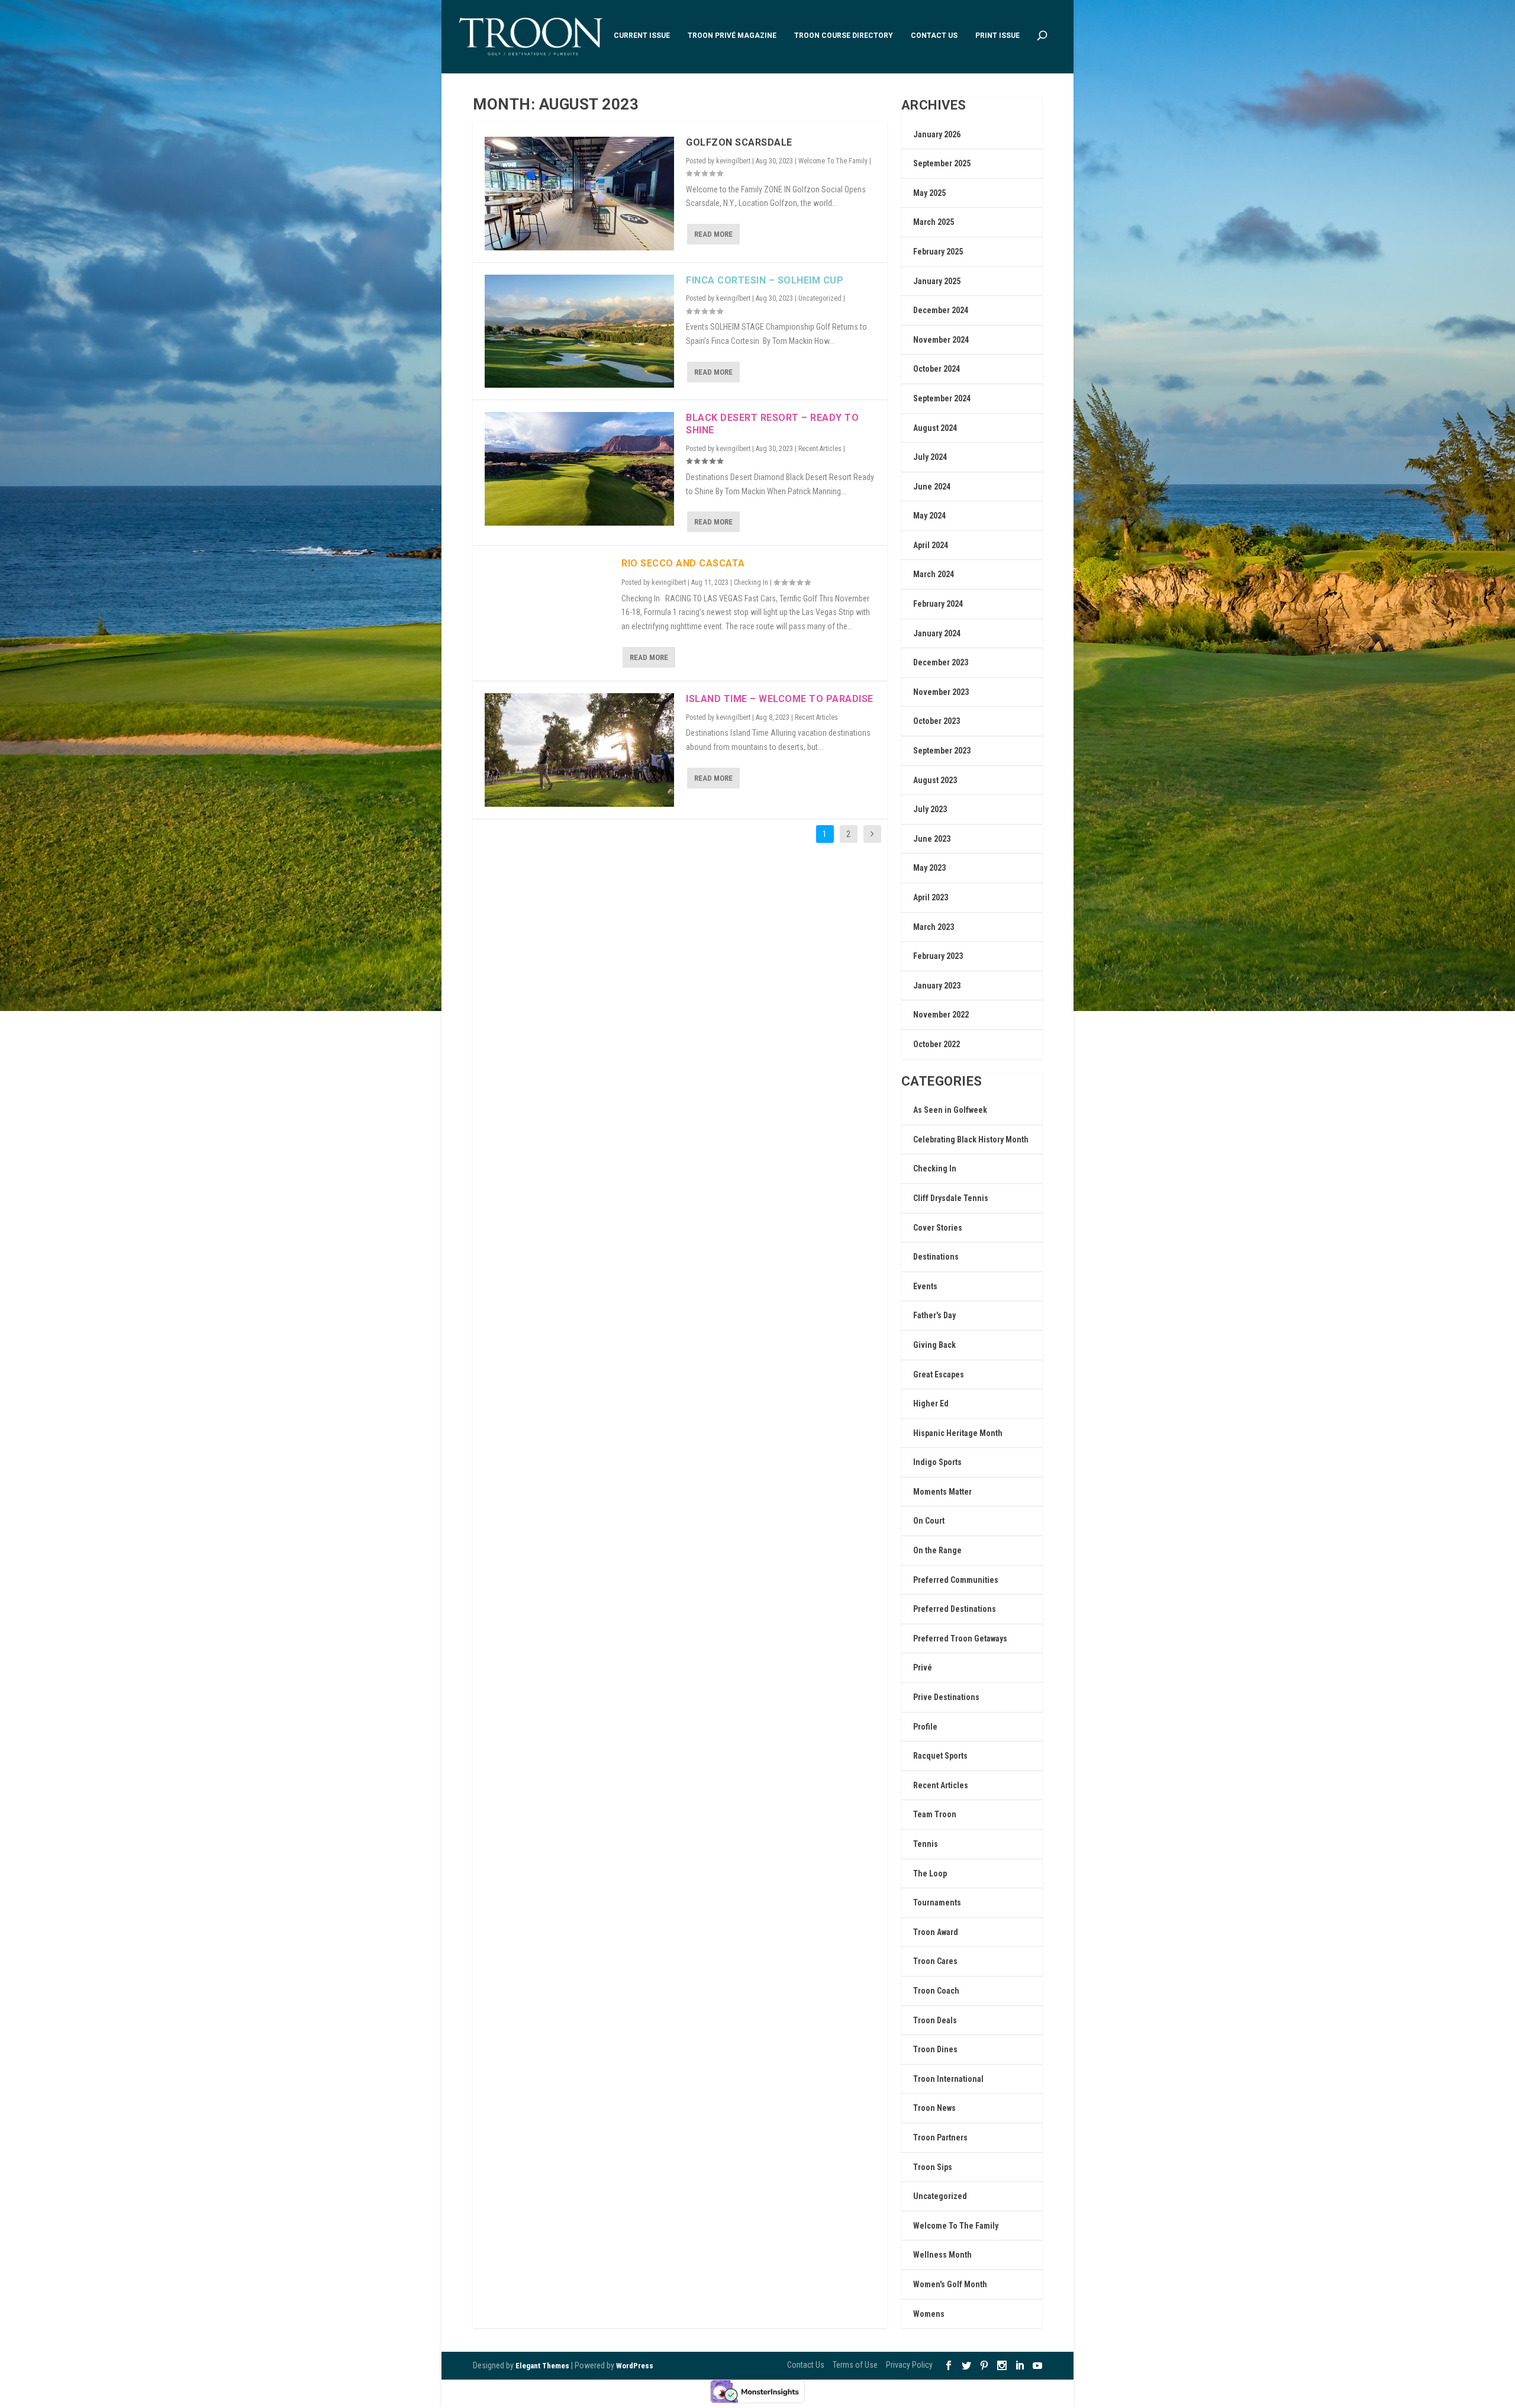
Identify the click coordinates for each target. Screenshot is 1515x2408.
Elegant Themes (542, 2366)
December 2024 (941, 310)
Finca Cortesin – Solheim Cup (765, 280)
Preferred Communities (956, 1580)
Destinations (936, 1257)
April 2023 (931, 897)
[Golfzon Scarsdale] (579, 194)
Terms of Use (855, 2365)
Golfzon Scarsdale (739, 142)
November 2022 (941, 1015)
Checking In (751, 582)
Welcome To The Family (833, 161)
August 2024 (935, 428)
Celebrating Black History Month (971, 1139)
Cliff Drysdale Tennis (951, 1198)
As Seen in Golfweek (950, 1110)
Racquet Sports (940, 1756)
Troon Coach (936, 1991)
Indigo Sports (937, 1462)
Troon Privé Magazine (732, 36)
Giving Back (934, 1345)
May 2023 (929, 868)
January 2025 (937, 281)
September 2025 (942, 163)
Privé (923, 1667)
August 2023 (935, 780)
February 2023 (938, 956)
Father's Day (934, 1315)
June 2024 (932, 487)
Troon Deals (935, 2020)
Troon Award (936, 1932)
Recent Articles (820, 449)
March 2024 (934, 574)
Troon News (934, 2108)
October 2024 (937, 369)
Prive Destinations (946, 1697)
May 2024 (929, 516)
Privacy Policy (909, 2365)
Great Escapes (939, 1374)
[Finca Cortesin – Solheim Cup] (579, 331)
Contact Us (934, 36)
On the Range (937, 1550)
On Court (929, 1521)
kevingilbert (733, 161)
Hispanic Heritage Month (958, 1433)
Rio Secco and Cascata (683, 563)
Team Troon (935, 1814)
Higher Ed (931, 1403)
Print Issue (997, 36)
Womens (929, 2314)
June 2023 (932, 839)
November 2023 (941, 692)
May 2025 (929, 193)
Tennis (926, 1844)
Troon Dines (935, 2049)
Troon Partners (940, 2137)
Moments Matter (942, 1492)
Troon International (948, 2079)
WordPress (635, 2366)
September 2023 (942, 751)
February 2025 (938, 252)
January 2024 (937, 633)
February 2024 (938, 604)
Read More (713, 234)
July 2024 (930, 457)
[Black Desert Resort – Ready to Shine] (579, 469)
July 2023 (930, 809)
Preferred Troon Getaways (960, 1638)
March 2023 (934, 927)
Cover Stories (938, 1228)
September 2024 (942, 398)
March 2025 (934, 222)
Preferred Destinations (955, 1609)
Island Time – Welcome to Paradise (780, 699)
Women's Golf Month (950, 2284)
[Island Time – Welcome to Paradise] (579, 750)
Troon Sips (933, 2167)
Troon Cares (935, 1961)
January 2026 (937, 134)
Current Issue (642, 36)
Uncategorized (820, 298)
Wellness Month (942, 2255)
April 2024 (931, 545)
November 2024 (941, 340)
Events (925, 1286)
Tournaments (937, 1902)
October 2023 (937, 721)
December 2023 (941, 662)
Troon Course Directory (844, 36)
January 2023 (937, 986)
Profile (925, 1727)
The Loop (930, 1873)
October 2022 (937, 1044)
